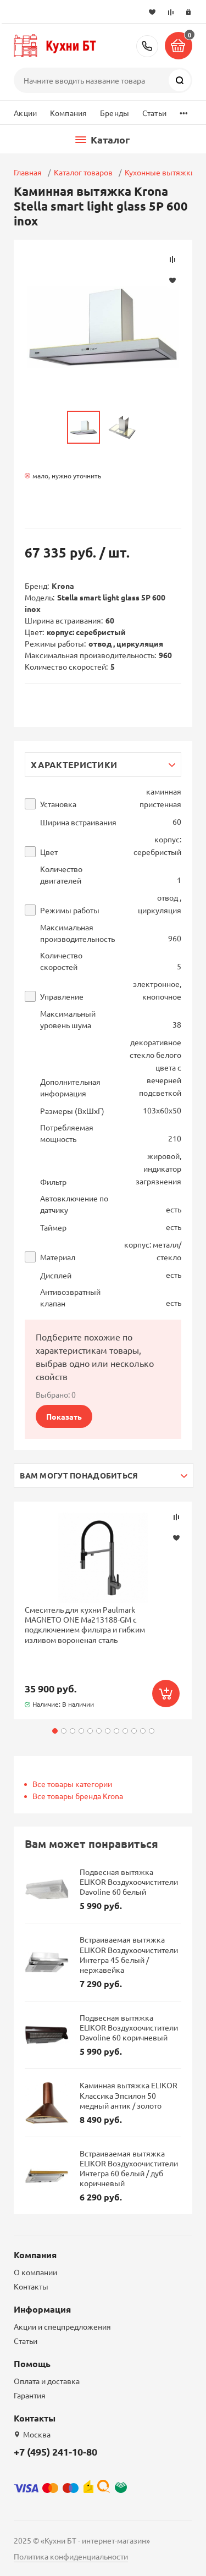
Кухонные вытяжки (160, 172)
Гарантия (30, 2395)
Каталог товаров (83, 172)
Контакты (31, 2286)
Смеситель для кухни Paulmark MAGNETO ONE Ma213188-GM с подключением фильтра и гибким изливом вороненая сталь (85, 1625)
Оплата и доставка (47, 2381)
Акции (25, 113)
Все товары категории (72, 1784)
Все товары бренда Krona (78, 1796)
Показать (64, 1416)
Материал (58, 1257)
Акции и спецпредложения (62, 2326)
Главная (28, 172)
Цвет (49, 852)
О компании (35, 2272)
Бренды (115, 113)
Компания (68, 113)
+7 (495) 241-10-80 (147, 46)
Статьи (154, 113)
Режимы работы (70, 910)
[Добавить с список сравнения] (176, 1517)
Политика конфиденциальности (71, 2556)
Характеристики (74, 765)
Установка (58, 804)
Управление (62, 997)
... (184, 110)
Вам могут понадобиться (79, 1475)
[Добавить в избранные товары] (176, 1537)
